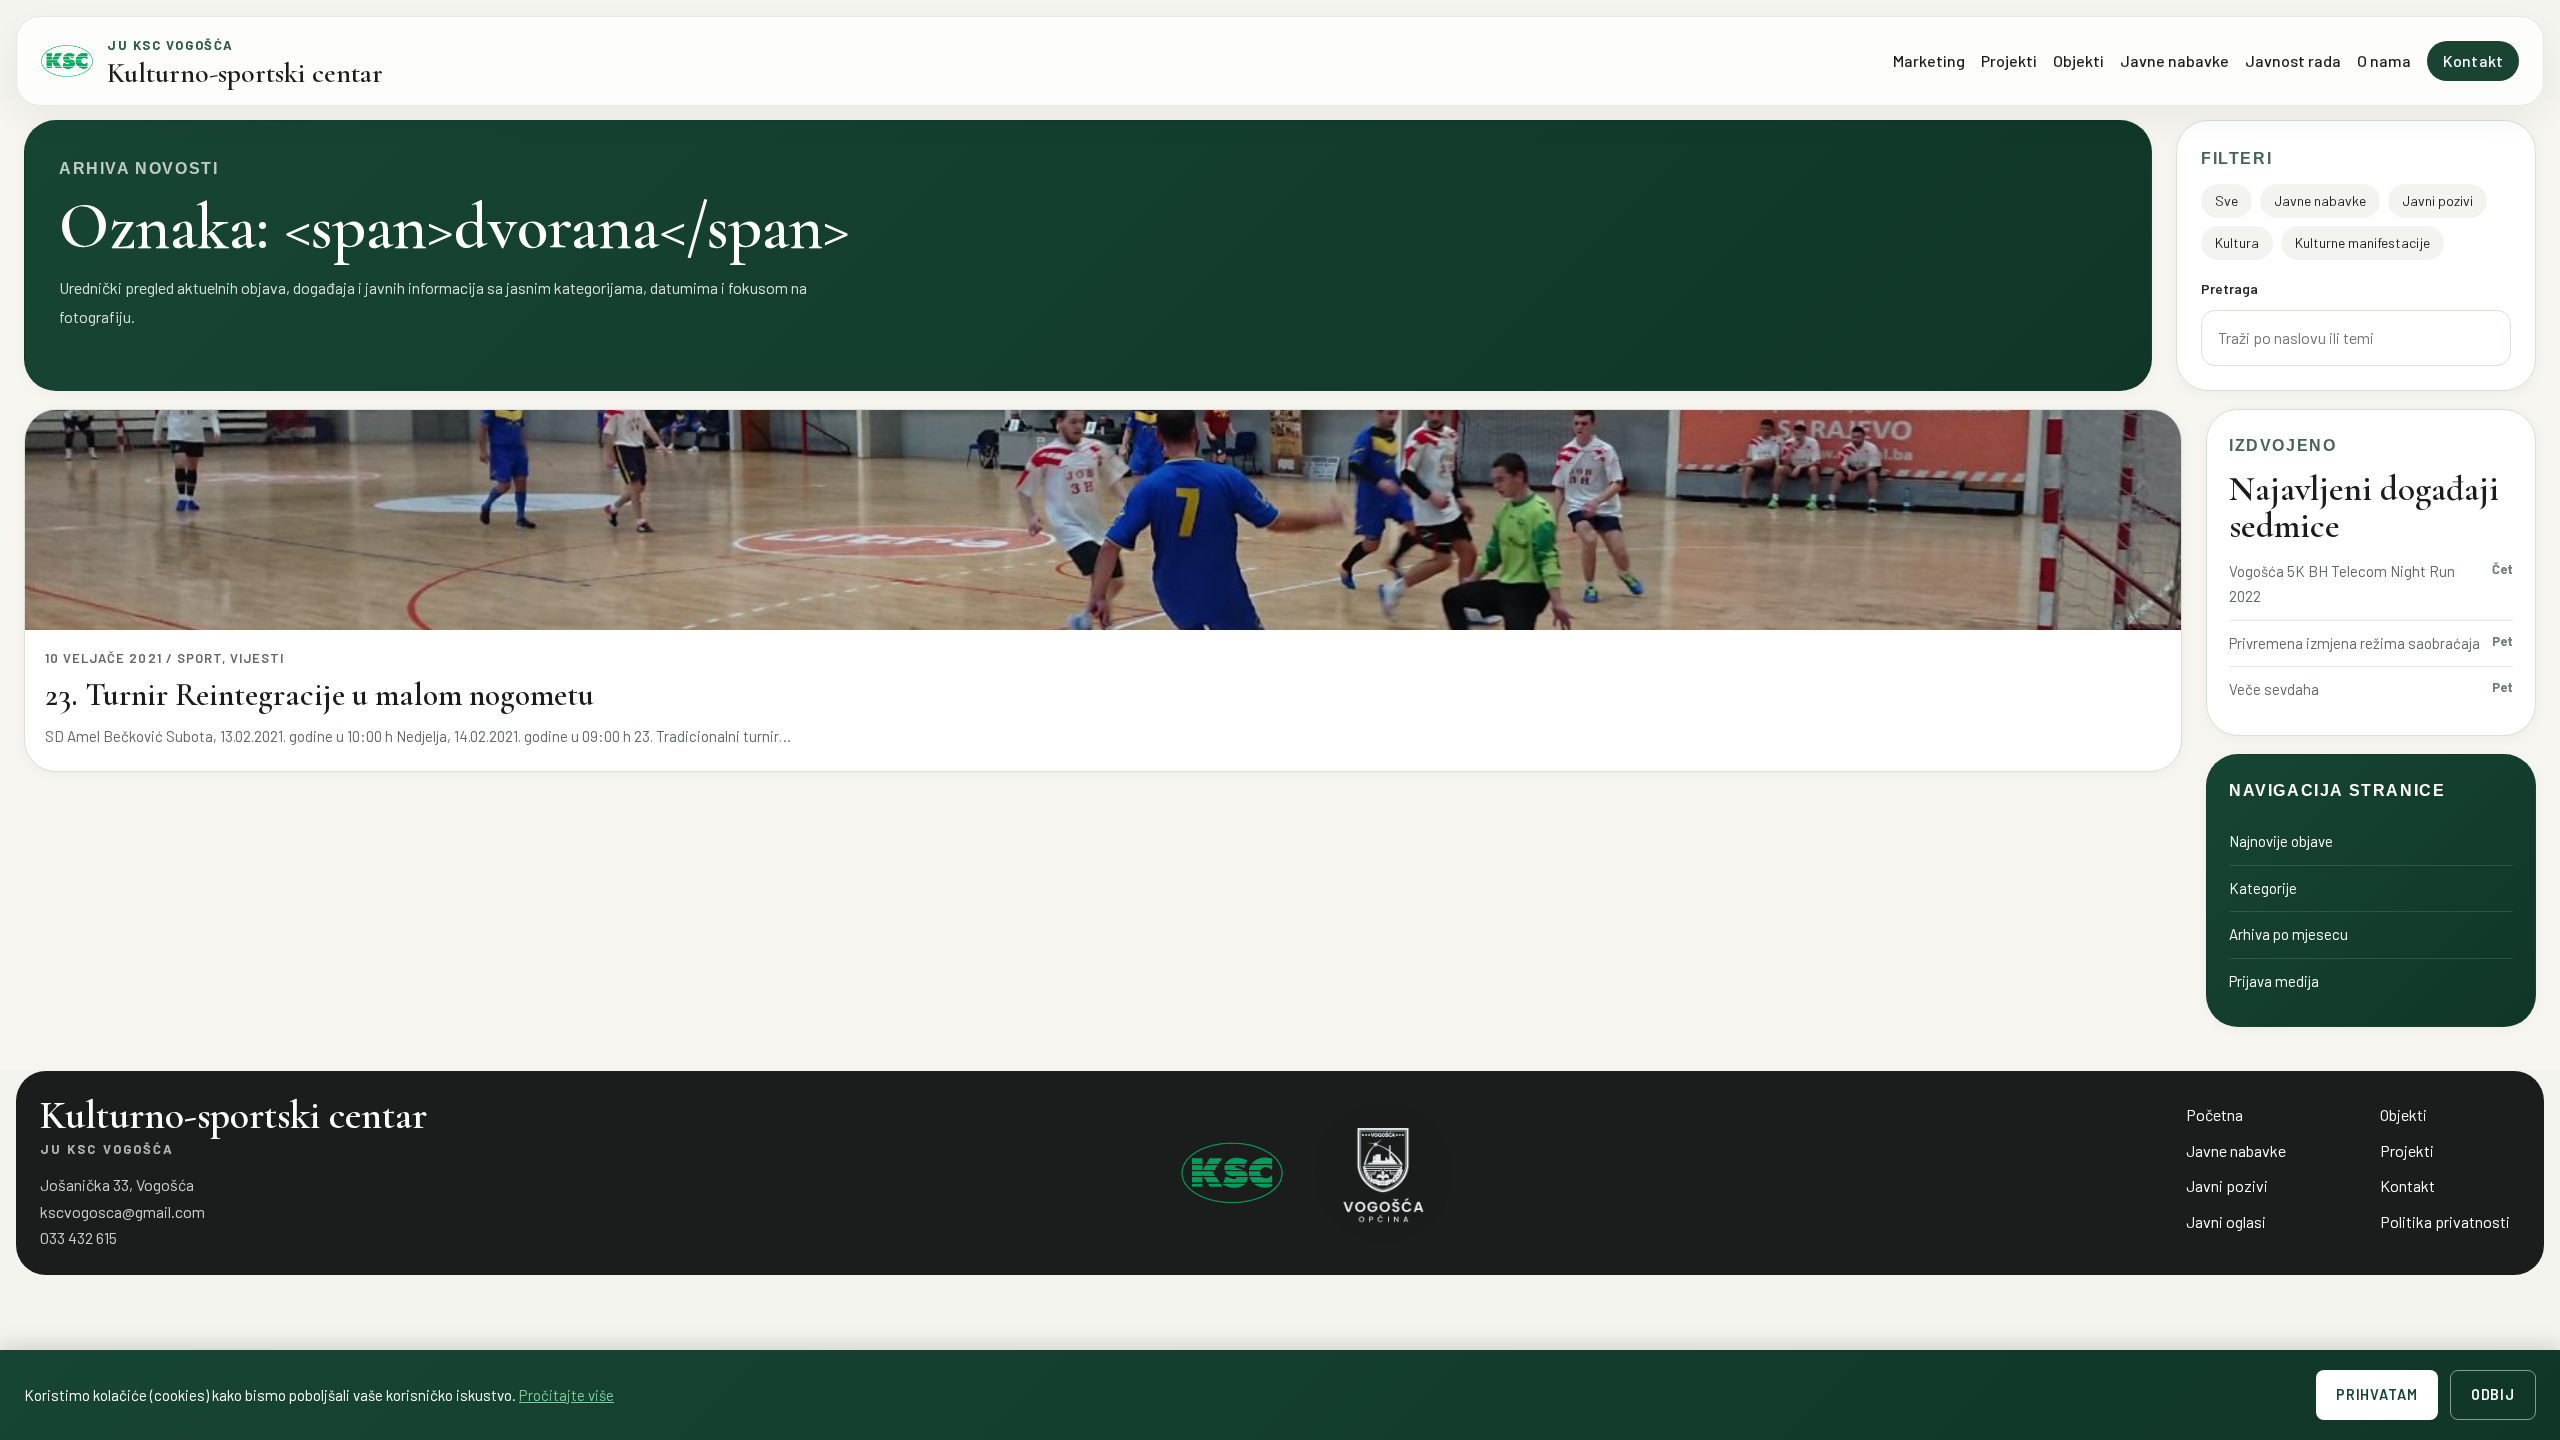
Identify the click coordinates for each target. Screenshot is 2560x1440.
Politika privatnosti (2445, 1221)
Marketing (1929, 61)
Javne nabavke (2174, 61)
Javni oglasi (2226, 1221)
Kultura (2237, 242)
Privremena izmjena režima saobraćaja (2354, 643)
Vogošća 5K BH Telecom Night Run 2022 (2342, 584)
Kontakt (2473, 60)
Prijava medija (2274, 981)
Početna (2214, 1114)
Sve (2226, 200)
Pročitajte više (566, 1395)
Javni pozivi (2437, 200)
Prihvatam (2377, 1394)
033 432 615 (78, 1237)
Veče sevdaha (2274, 689)
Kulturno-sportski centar (245, 73)
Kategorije (2263, 888)
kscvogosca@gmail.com (122, 1211)
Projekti (2009, 61)
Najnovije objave (2281, 841)
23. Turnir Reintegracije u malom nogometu (319, 694)
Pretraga (2229, 288)
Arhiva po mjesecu (2288, 934)
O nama (2384, 61)
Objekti (2078, 61)
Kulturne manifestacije (2362, 242)
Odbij (2493, 1394)
